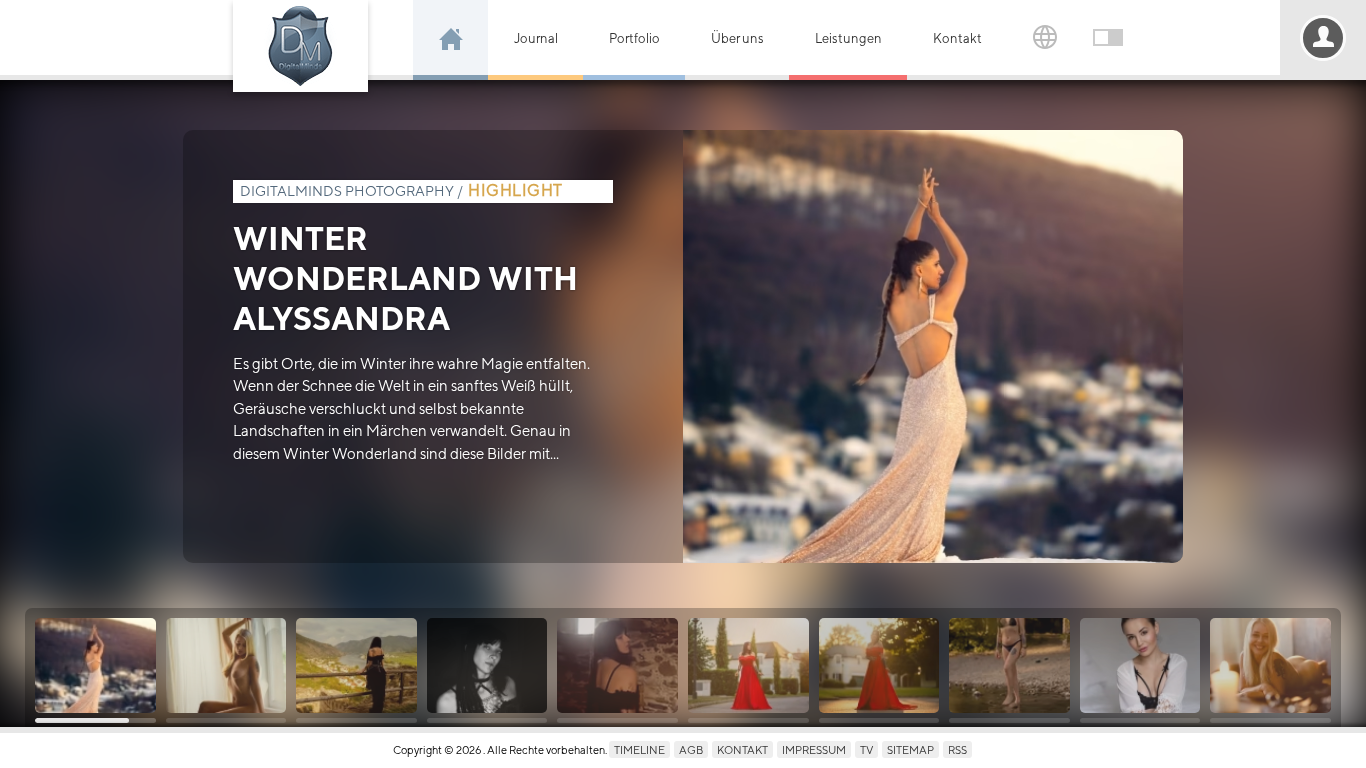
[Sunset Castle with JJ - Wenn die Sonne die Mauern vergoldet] (356, 665)
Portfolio (634, 38)
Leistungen (848, 38)
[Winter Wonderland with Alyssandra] (95, 665)
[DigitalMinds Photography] (300, 46)
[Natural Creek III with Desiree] (1009, 665)
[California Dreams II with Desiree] (748, 665)
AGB (691, 749)
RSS (957, 749)
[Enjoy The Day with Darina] (226, 665)
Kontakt (957, 38)
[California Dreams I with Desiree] (879, 665)
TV (866, 749)
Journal (536, 38)
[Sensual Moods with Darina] (1270, 665)
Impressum (814, 749)
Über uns (737, 38)
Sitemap (910, 749)
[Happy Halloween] (617, 665)
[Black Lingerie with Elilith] (1140, 665)
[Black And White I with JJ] (487, 665)
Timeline (639, 749)
